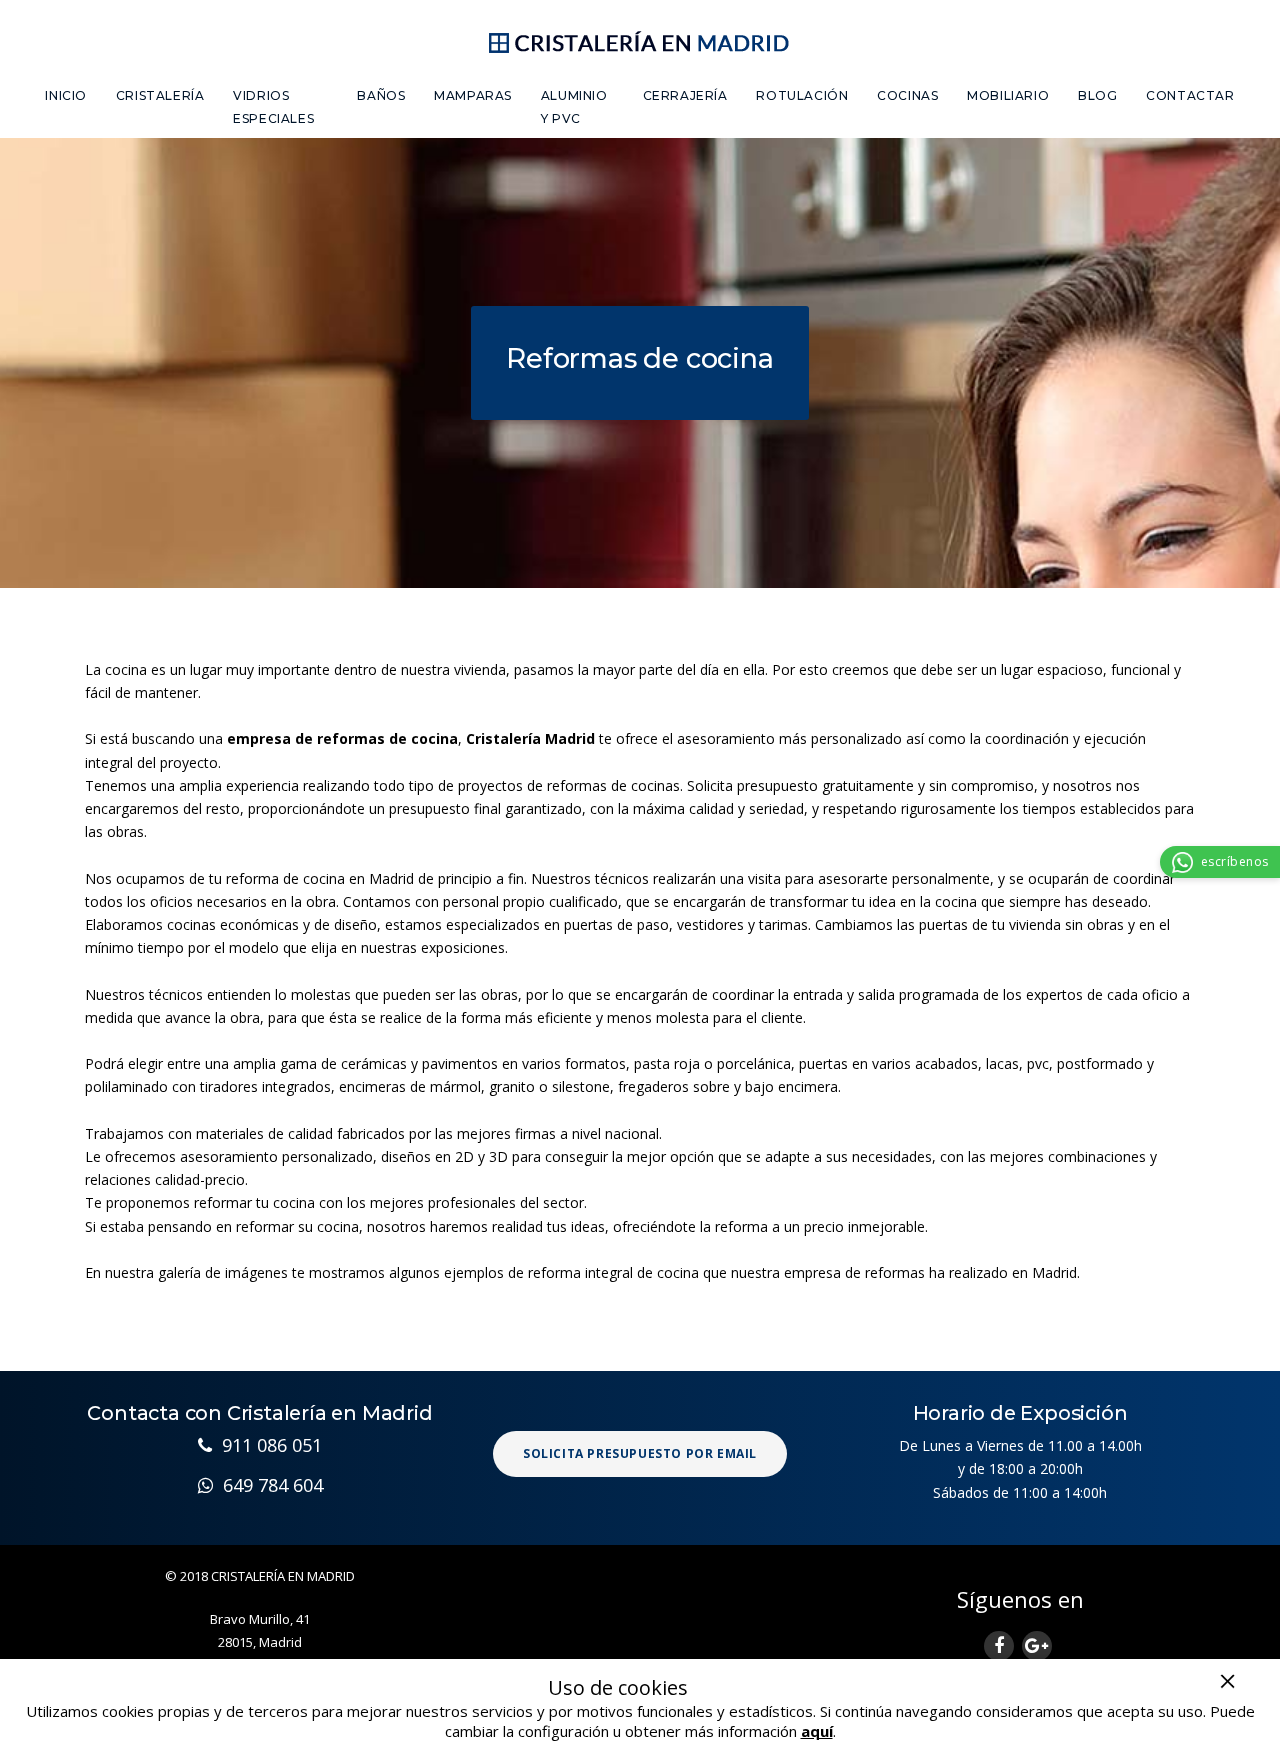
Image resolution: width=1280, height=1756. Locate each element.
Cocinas (907, 95)
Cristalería (160, 95)
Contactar (1190, 95)
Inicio (66, 95)
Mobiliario (1008, 95)
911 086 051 (267, 1445)
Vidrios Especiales (273, 107)
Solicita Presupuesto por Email (640, 1453)
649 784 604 (268, 1485)
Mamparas (473, 95)
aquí (817, 1731)
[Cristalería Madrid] (640, 38)
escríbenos (1235, 861)
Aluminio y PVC (574, 107)
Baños (381, 95)
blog (1097, 95)
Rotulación (802, 95)
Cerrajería (685, 95)
